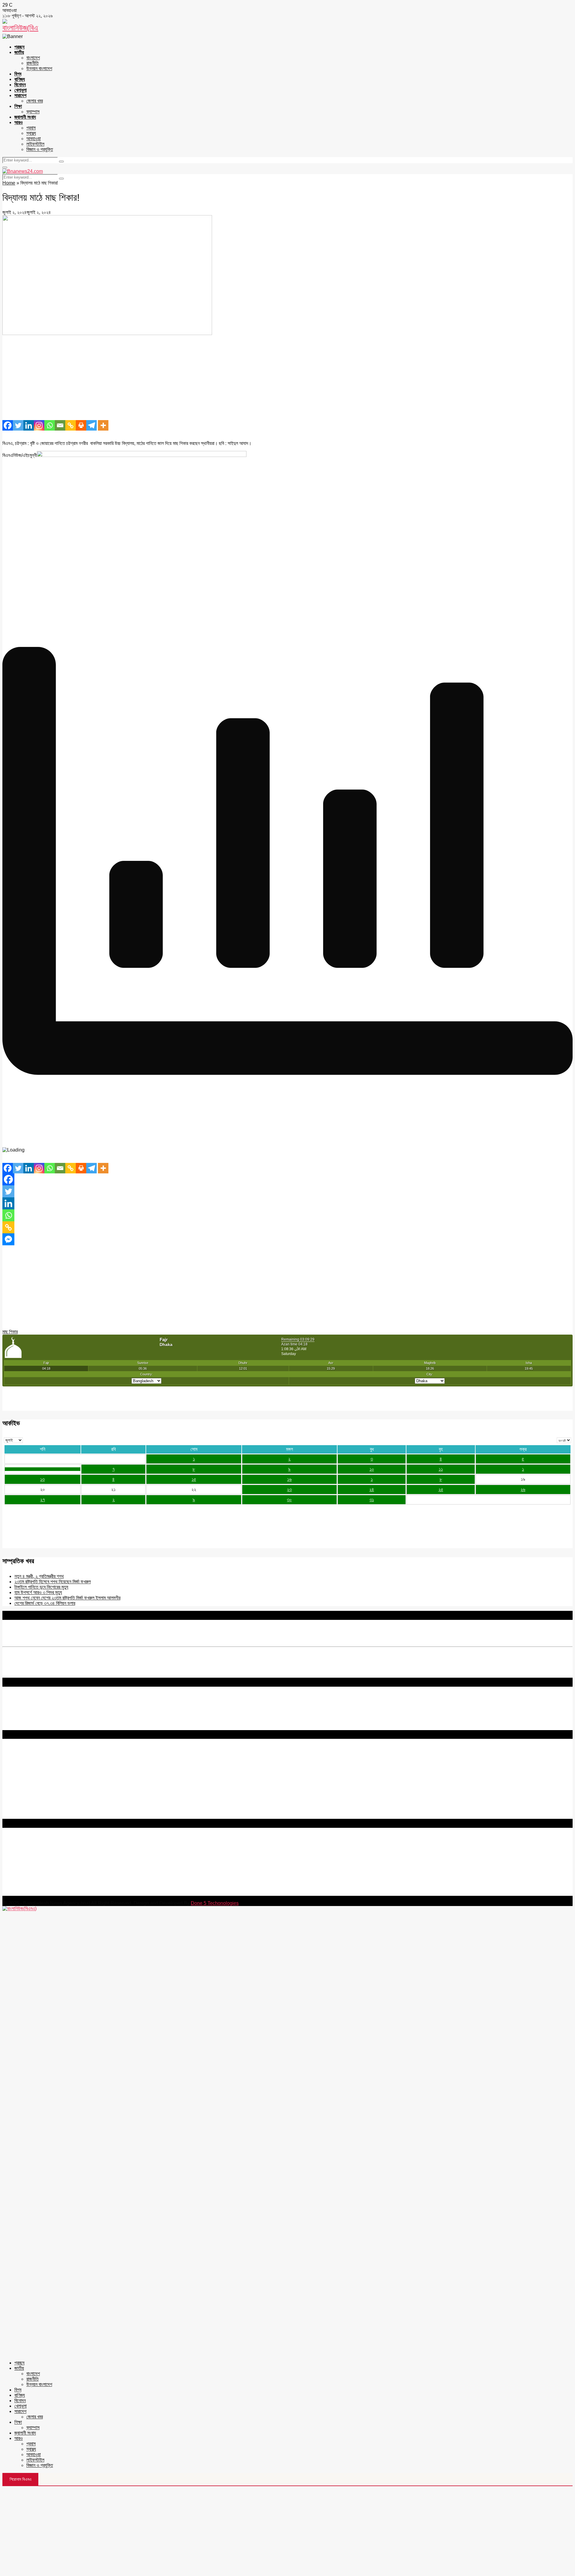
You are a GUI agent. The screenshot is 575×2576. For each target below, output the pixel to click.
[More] (103, 425)
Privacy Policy (18, 1758)
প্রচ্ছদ (19, 47)
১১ (441, 1469)
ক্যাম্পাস (33, 112)
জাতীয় (19, 52)
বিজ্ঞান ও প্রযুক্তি (40, 149)
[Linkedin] (29, 425)
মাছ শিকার (10, 1332)
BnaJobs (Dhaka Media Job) (33, 1784)
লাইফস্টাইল (35, 144)
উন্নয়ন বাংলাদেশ (39, 68)
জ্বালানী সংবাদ (25, 117)
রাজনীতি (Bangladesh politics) (32, 1811)
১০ (372, 1469)
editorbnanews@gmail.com (68, 1857)
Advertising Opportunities (29, 1774)
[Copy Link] (71, 425)
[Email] (60, 425)
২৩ (289, 1489)
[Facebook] (8, 425)
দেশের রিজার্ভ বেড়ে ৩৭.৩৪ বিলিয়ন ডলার (45, 1603)
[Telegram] (91, 425)
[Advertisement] (182, 378)
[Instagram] (39, 425)
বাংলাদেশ (33, 58)
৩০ (289, 1500)
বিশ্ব (18, 74)
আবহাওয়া (34, 139)
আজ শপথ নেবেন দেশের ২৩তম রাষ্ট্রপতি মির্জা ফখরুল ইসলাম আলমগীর (67, 1598)
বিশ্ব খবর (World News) (24, 1805)
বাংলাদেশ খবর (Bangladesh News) (34, 1800)
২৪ (372, 1489)
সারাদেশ (20, 95)
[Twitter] (18, 425)
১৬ (289, 1479)
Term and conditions (24, 1763)
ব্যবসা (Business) (19, 1816)
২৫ (441, 1489)
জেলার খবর (35, 101)
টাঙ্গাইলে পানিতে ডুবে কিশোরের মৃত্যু (41, 1587)
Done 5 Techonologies (215, 1903)
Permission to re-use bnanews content (43, 1769)
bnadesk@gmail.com (43, 1893)
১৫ (194, 1479)
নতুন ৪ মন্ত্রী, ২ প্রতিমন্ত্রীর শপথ (39, 1576)
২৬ (523, 1489)
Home (9, 183)
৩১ (372, 1500)
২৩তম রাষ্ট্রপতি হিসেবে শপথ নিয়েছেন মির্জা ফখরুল (53, 1582)
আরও (19, 122)
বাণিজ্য (20, 79)
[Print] (81, 425)
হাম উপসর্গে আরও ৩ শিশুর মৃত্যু (38, 1592)
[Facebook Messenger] (8, 1239)
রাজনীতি (32, 63)
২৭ (43, 1500)
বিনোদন (20, 85)
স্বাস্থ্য (31, 133)
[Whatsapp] (50, 425)
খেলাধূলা (21, 90)
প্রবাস (31, 128)
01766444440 (52, 1867)
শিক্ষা (18, 106)
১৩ (42, 1479)
